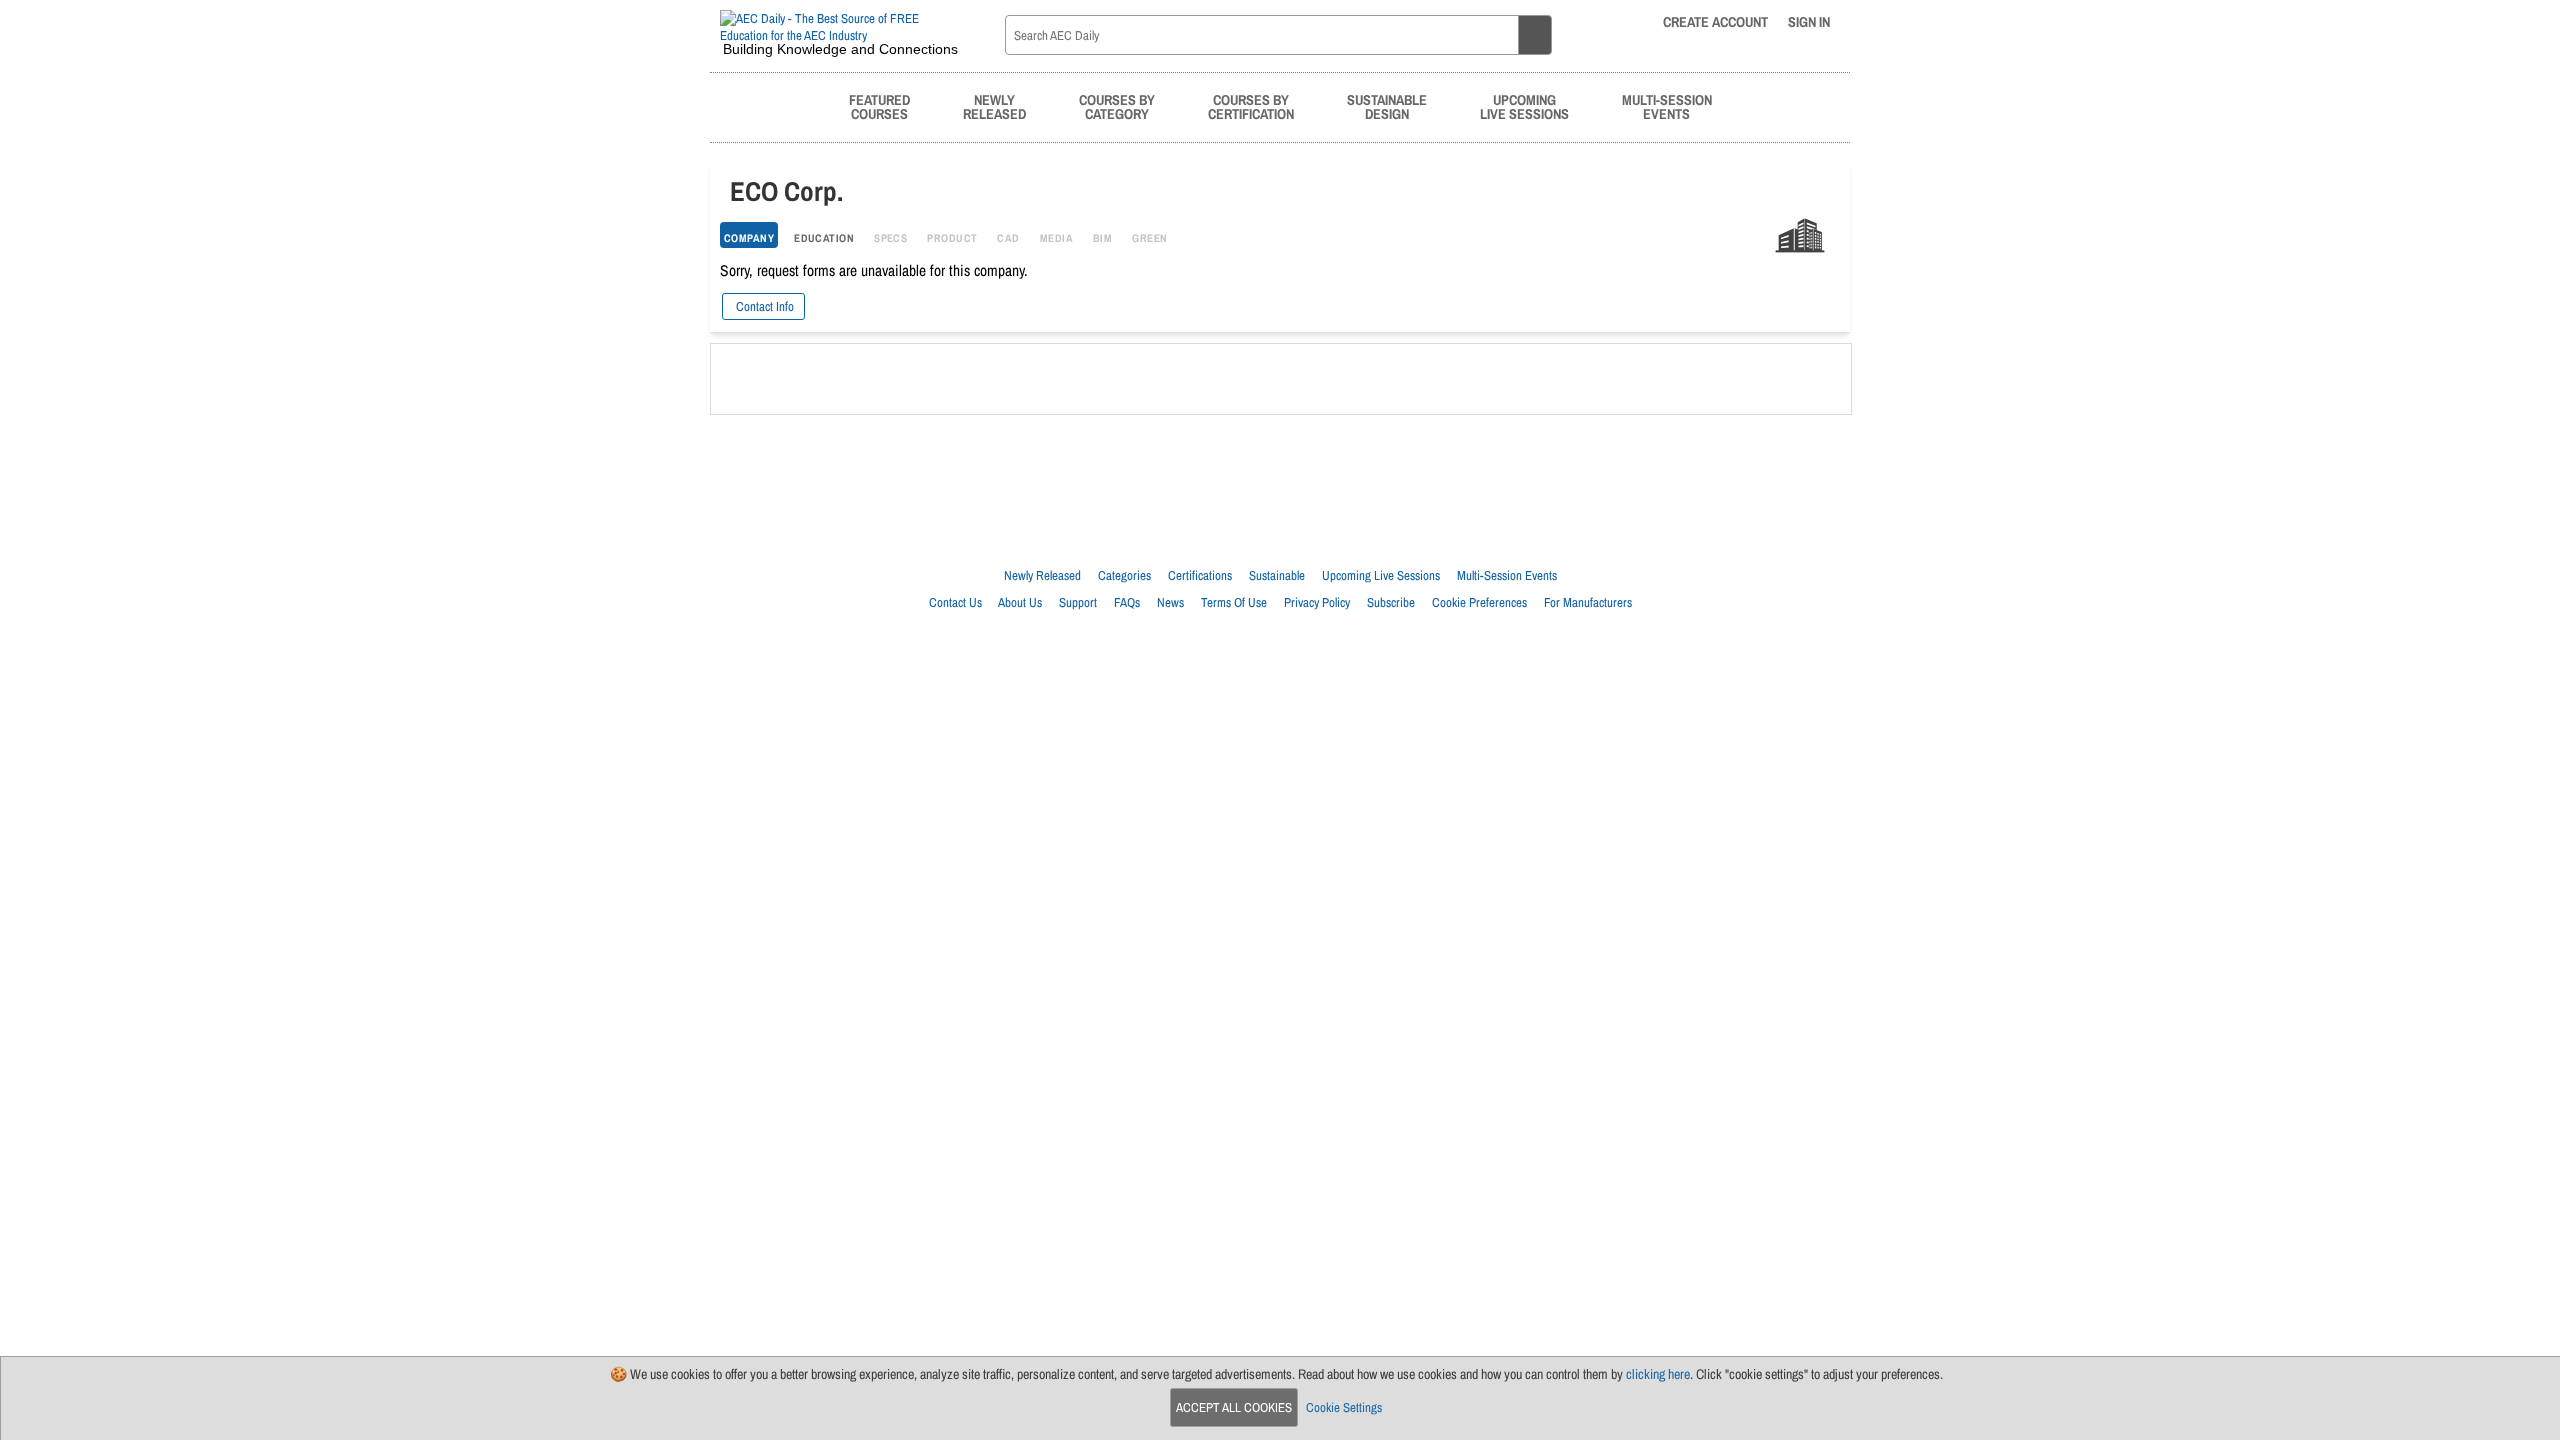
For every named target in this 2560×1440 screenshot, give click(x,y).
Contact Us (955, 602)
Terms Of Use (1234, 602)
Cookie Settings (1344, 1407)
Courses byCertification (1251, 106)
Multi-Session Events (1507, 575)
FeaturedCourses (879, 106)
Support (1078, 602)
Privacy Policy (1317, 602)
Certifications (1200, 575)
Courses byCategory (1117, 106)
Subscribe (1391, 602)
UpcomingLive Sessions (1524, 106)
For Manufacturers (1588, 602)
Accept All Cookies (1234, 1407)
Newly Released (1042, 575)
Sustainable (1277, 575)
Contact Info (763, 306)
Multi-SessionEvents (1667, 106)
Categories (1124, 575)
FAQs (1127, 602)
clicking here (1658, 1374)
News (1170, 602)
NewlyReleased (994, 106)
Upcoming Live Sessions (1381, 575)
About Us (1020, 602)
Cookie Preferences (1479, 602)
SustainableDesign (1387, 106)
